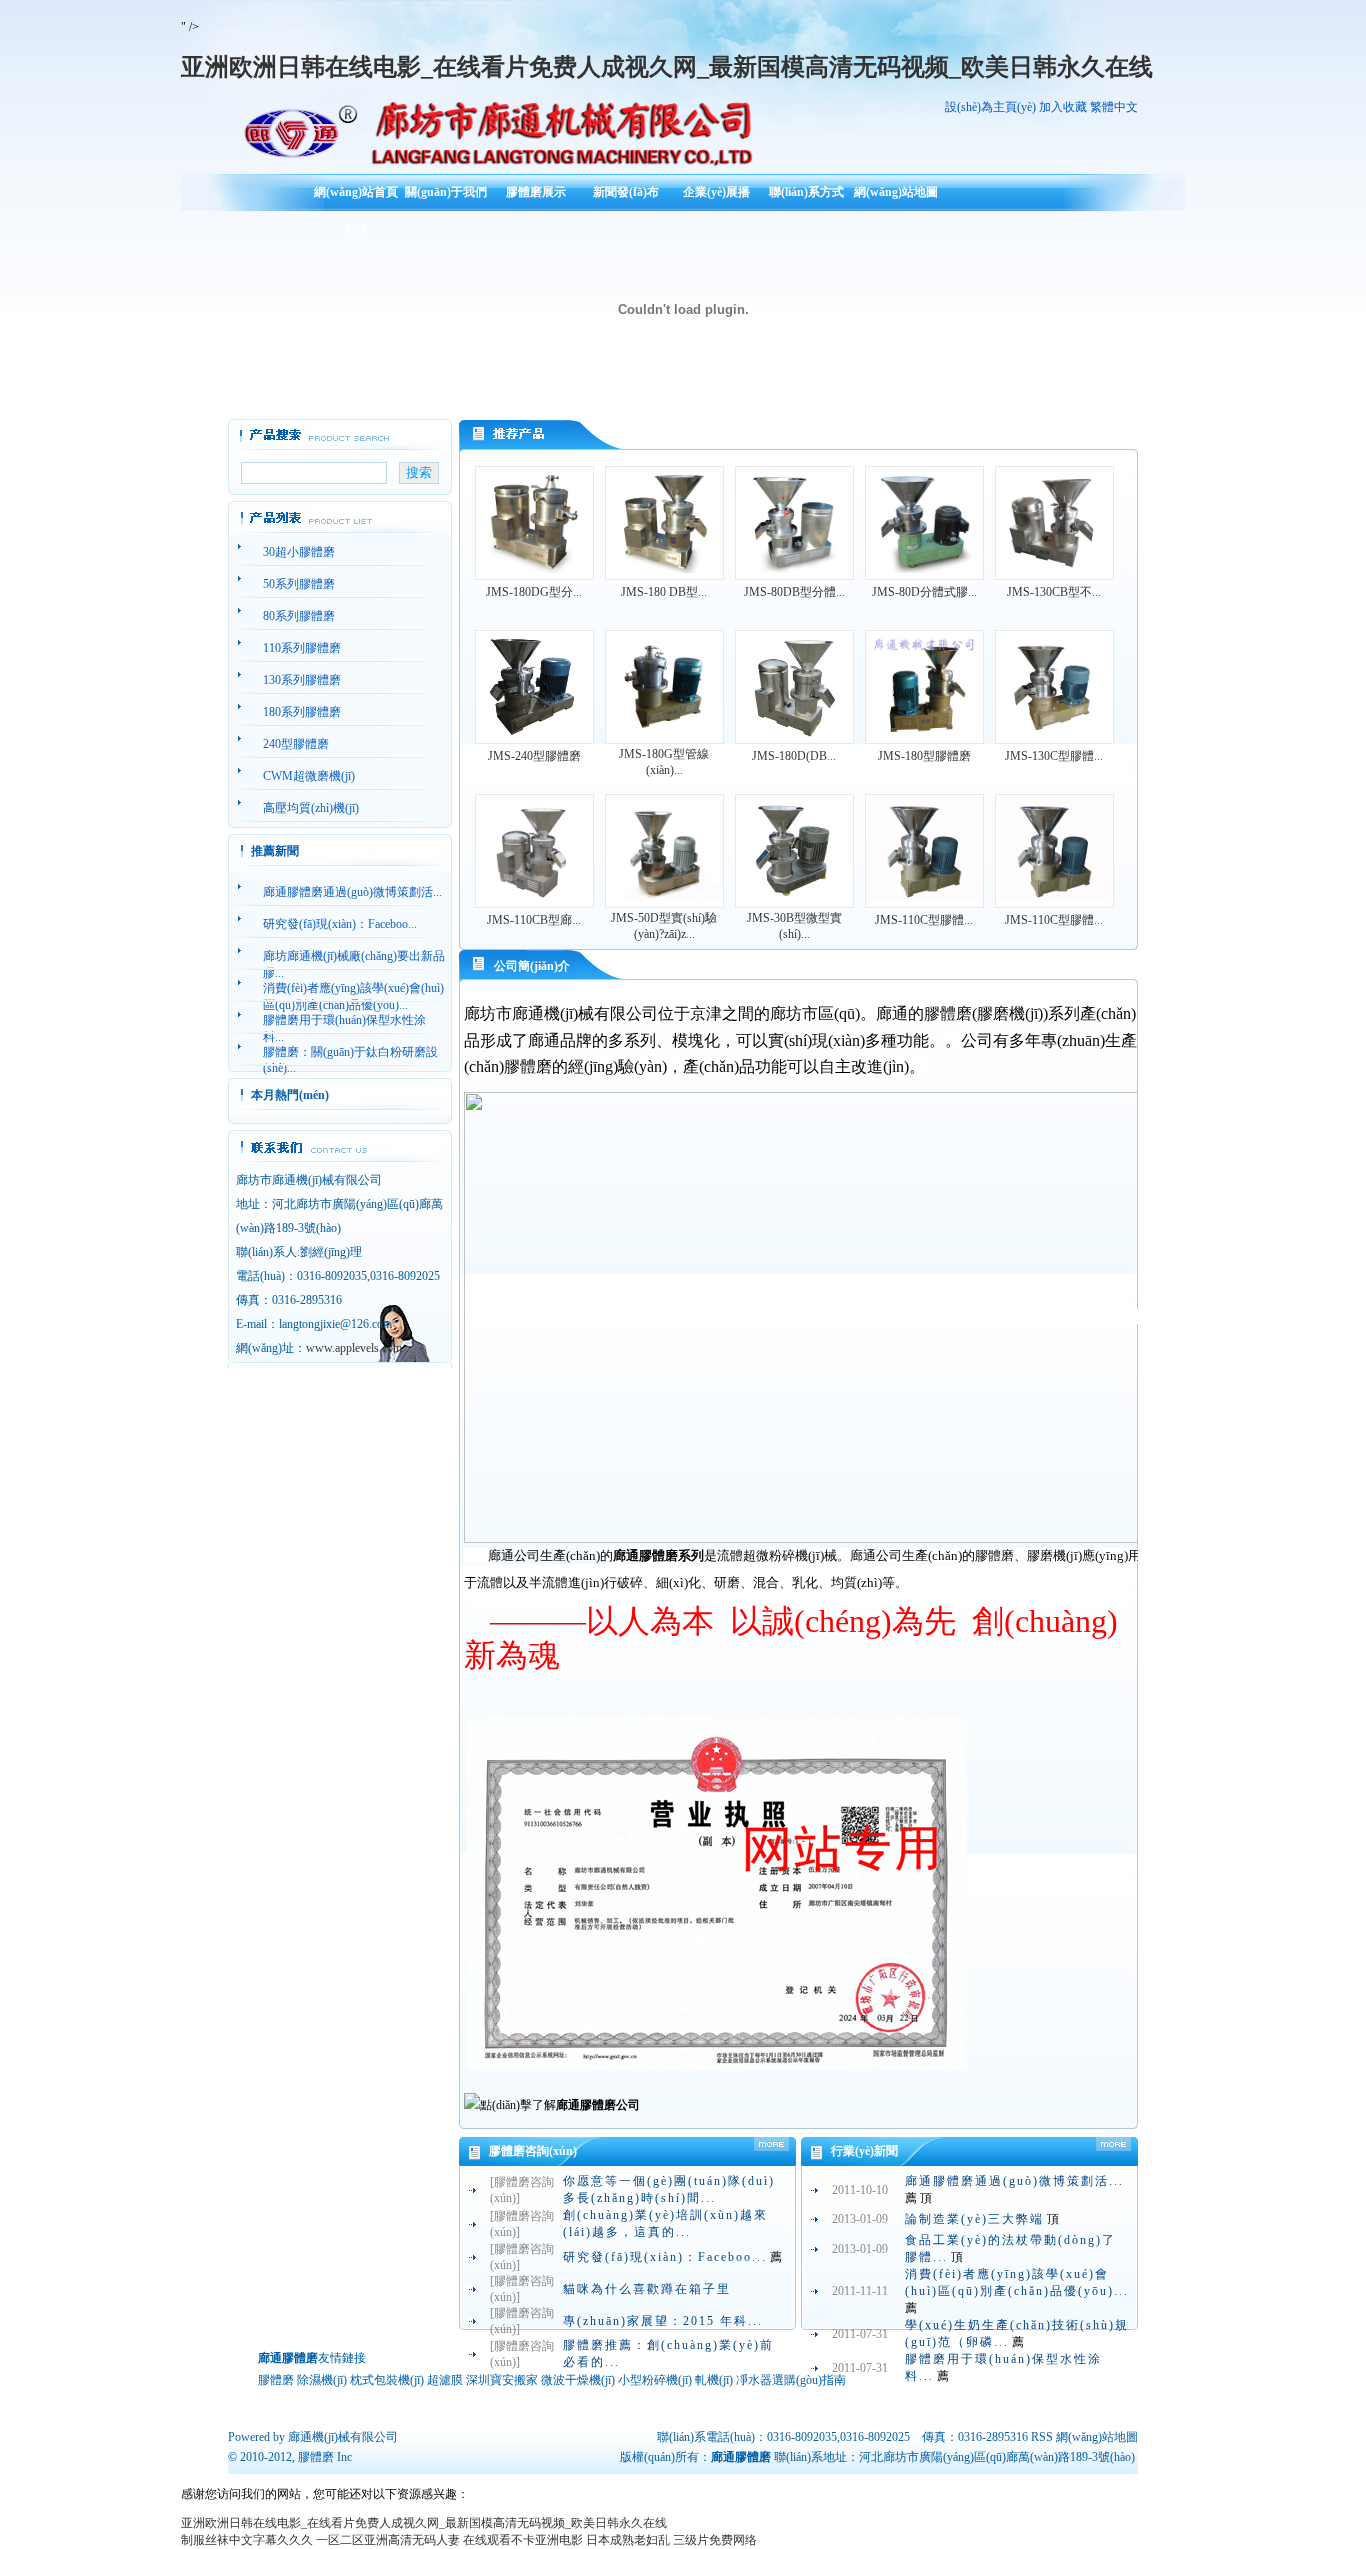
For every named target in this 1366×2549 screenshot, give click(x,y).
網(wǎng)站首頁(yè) (356, 199)
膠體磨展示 (536, 192)
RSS (1042, 2437)
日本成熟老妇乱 (628, 2540)
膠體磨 (316, 2457)
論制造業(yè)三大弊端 (974, 2219)
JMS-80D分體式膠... (924, 592)
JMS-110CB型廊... (534, 920)
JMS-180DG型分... (534, 592)
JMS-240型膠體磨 (534, 756)
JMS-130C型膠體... (1054, 756)
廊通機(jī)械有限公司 (343, 2437)
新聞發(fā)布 (626, 192)
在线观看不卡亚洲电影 (523, 2540)
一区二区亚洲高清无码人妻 (388, 2540)
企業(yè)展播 (716, 192)
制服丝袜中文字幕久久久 (247, 2540)
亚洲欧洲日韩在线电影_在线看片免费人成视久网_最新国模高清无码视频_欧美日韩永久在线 (667, 67)
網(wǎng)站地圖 (896, 192)
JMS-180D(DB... (794, 756)
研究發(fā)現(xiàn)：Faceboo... (665, 2257)
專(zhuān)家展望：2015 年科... (663, 2321)
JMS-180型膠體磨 (924, 756)
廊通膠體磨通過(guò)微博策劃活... (1014, 2181)
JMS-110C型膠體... (924, 920)
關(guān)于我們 (446, 192)
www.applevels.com (354, 1348)
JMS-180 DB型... (664, 592)
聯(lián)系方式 (806, 192)
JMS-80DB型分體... (794, 592)
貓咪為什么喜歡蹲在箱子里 (647, 2289)
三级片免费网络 (715, 2540)
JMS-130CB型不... (1054, 592)
